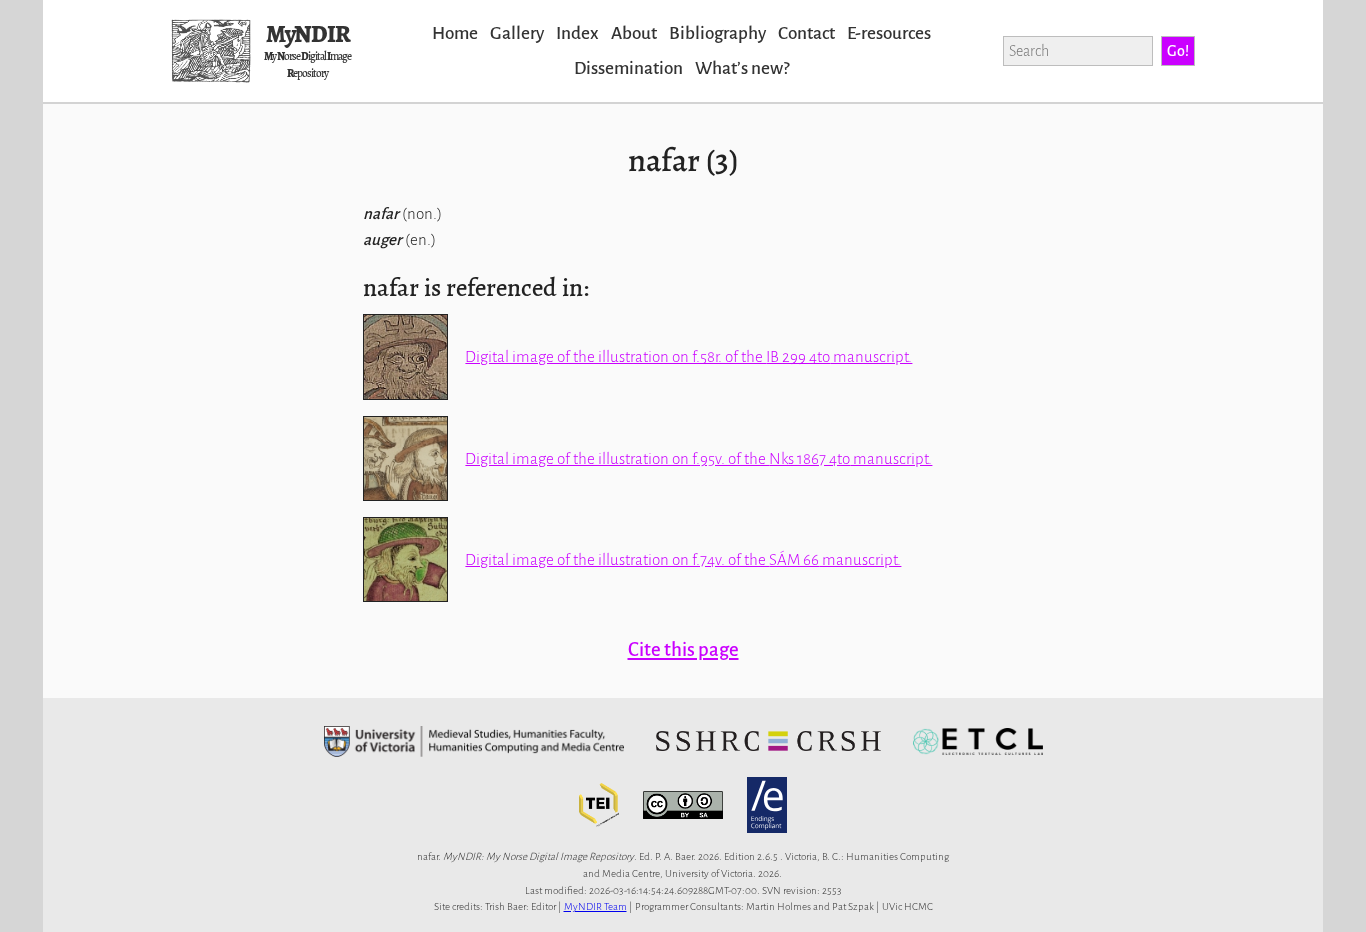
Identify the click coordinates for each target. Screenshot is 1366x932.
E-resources (889, 33)
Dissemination (628, 68)
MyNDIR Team (595, 906)
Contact (806, 33)
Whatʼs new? (742, 68)
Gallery (517, 33)
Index (577, 33)
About (634, 33)
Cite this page (683, 649)
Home (455, 33)
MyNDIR (308, 34)
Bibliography (717, 33)
